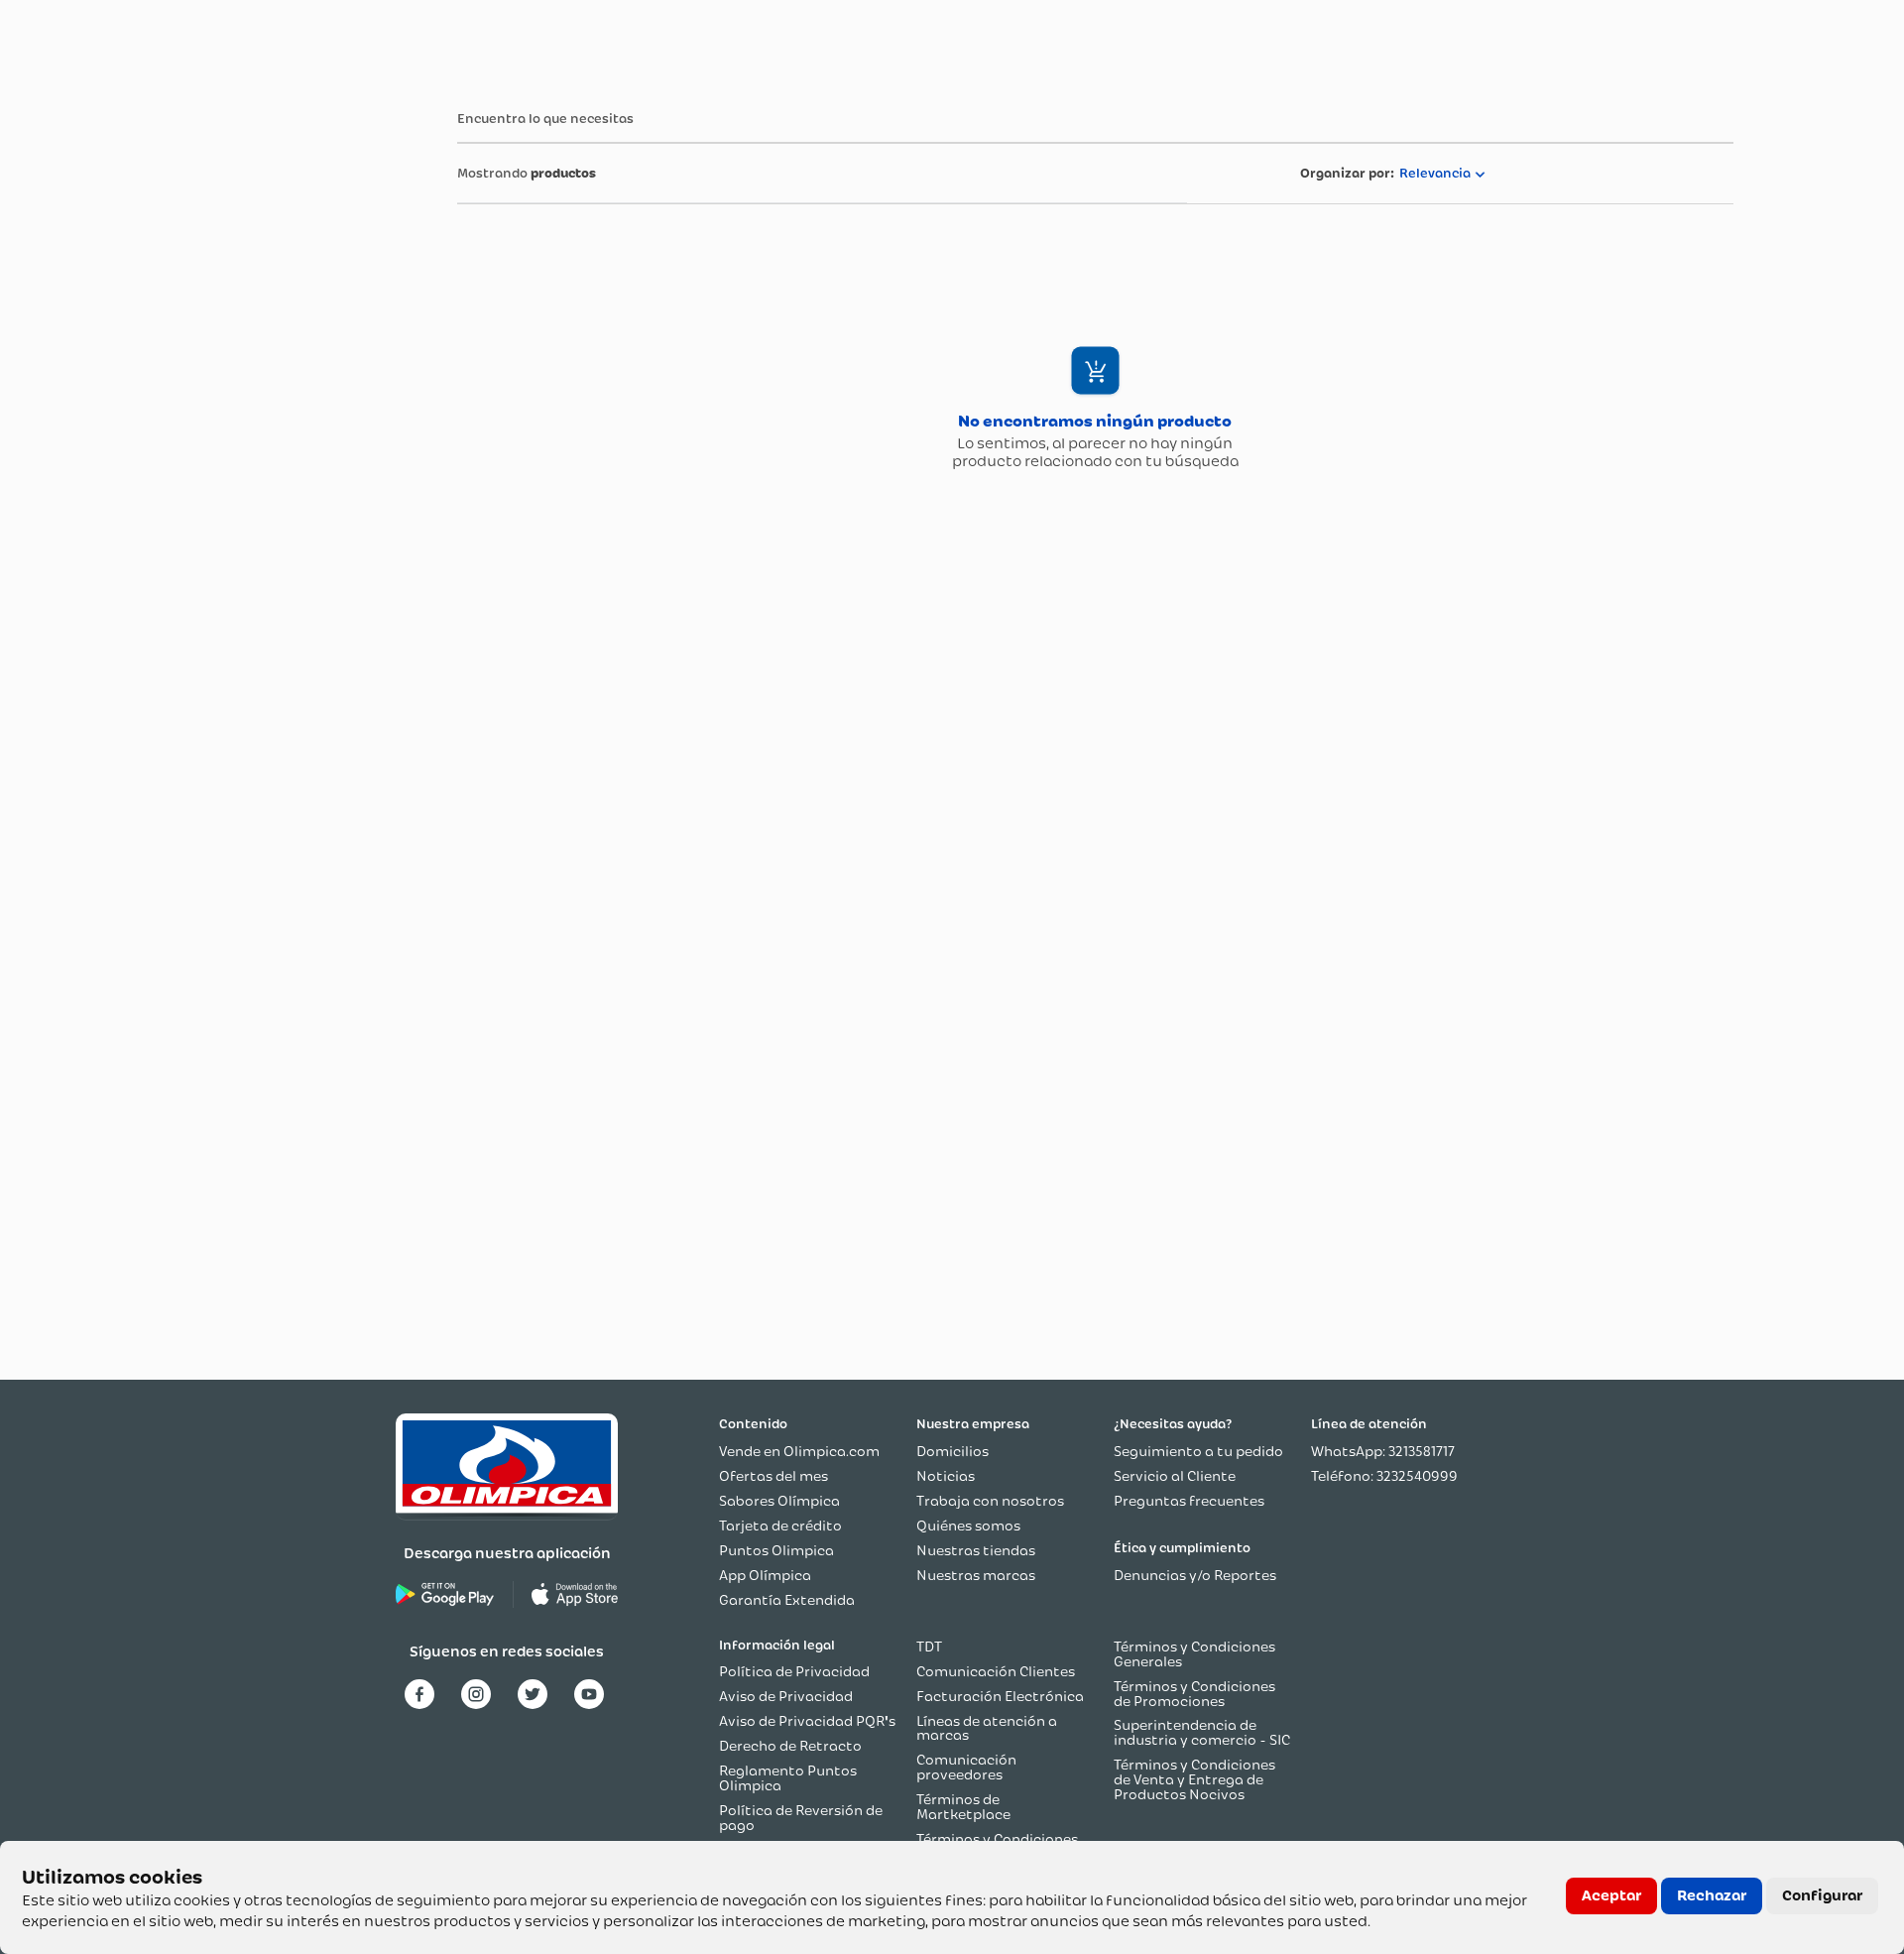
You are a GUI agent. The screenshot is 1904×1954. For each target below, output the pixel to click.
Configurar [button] (1822, 1895)
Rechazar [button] (1712, 1895)
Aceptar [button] (1611, 1895)
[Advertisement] (250, 386)
